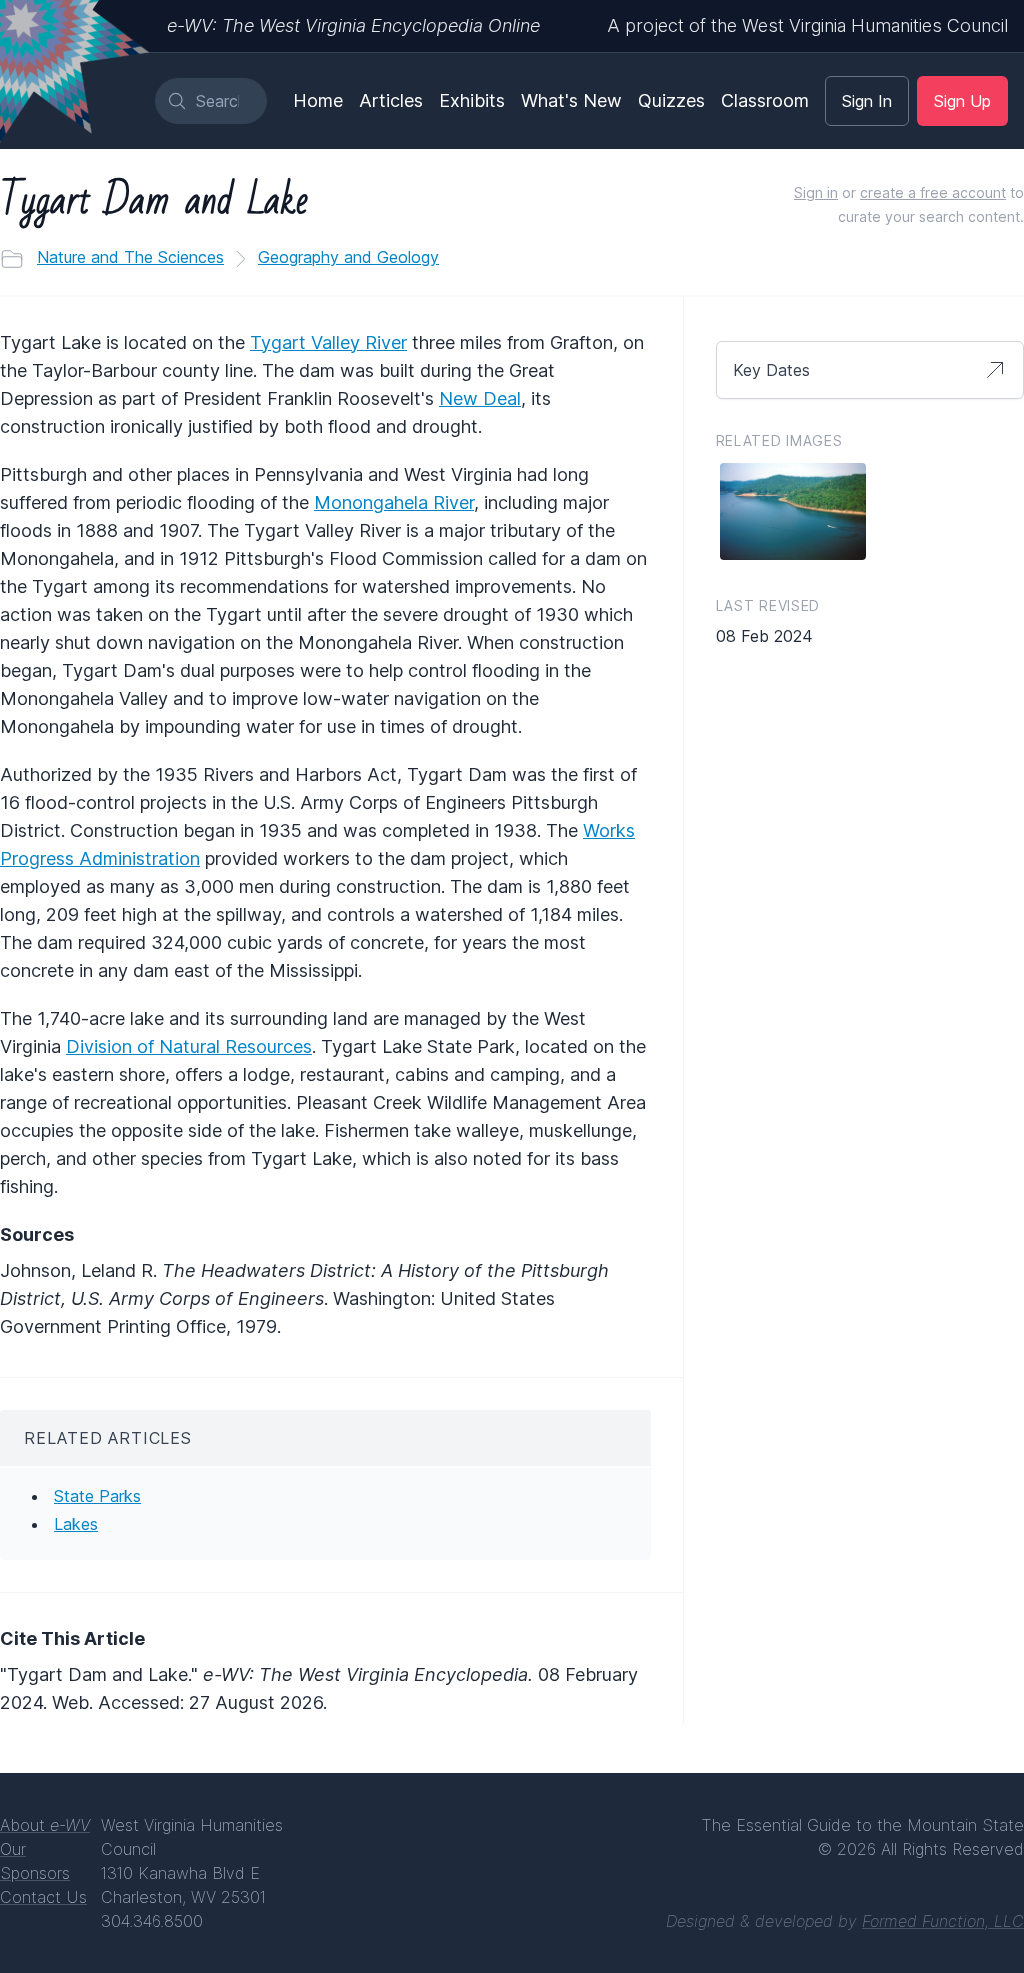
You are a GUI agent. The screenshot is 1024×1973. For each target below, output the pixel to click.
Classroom (765, 100)
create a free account (933, 192)
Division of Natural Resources (189, 1046)
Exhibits (472, 100)
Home (318, 100)
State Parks (97, 1496)
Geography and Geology (348, 257)
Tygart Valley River (328, 342)
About (45, 1825)
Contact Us (43, 1897)
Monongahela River (394, 502)
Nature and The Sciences (130, 257)
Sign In (867, 101)
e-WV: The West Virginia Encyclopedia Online (353, 25)
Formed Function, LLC (943, 1921)
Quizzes (671, 100)
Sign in (816, 192)
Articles (391, 100)
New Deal (480, 398)
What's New (571, 100)
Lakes (76, 1524)
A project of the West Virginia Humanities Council (807, 25)
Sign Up (962, 101)
